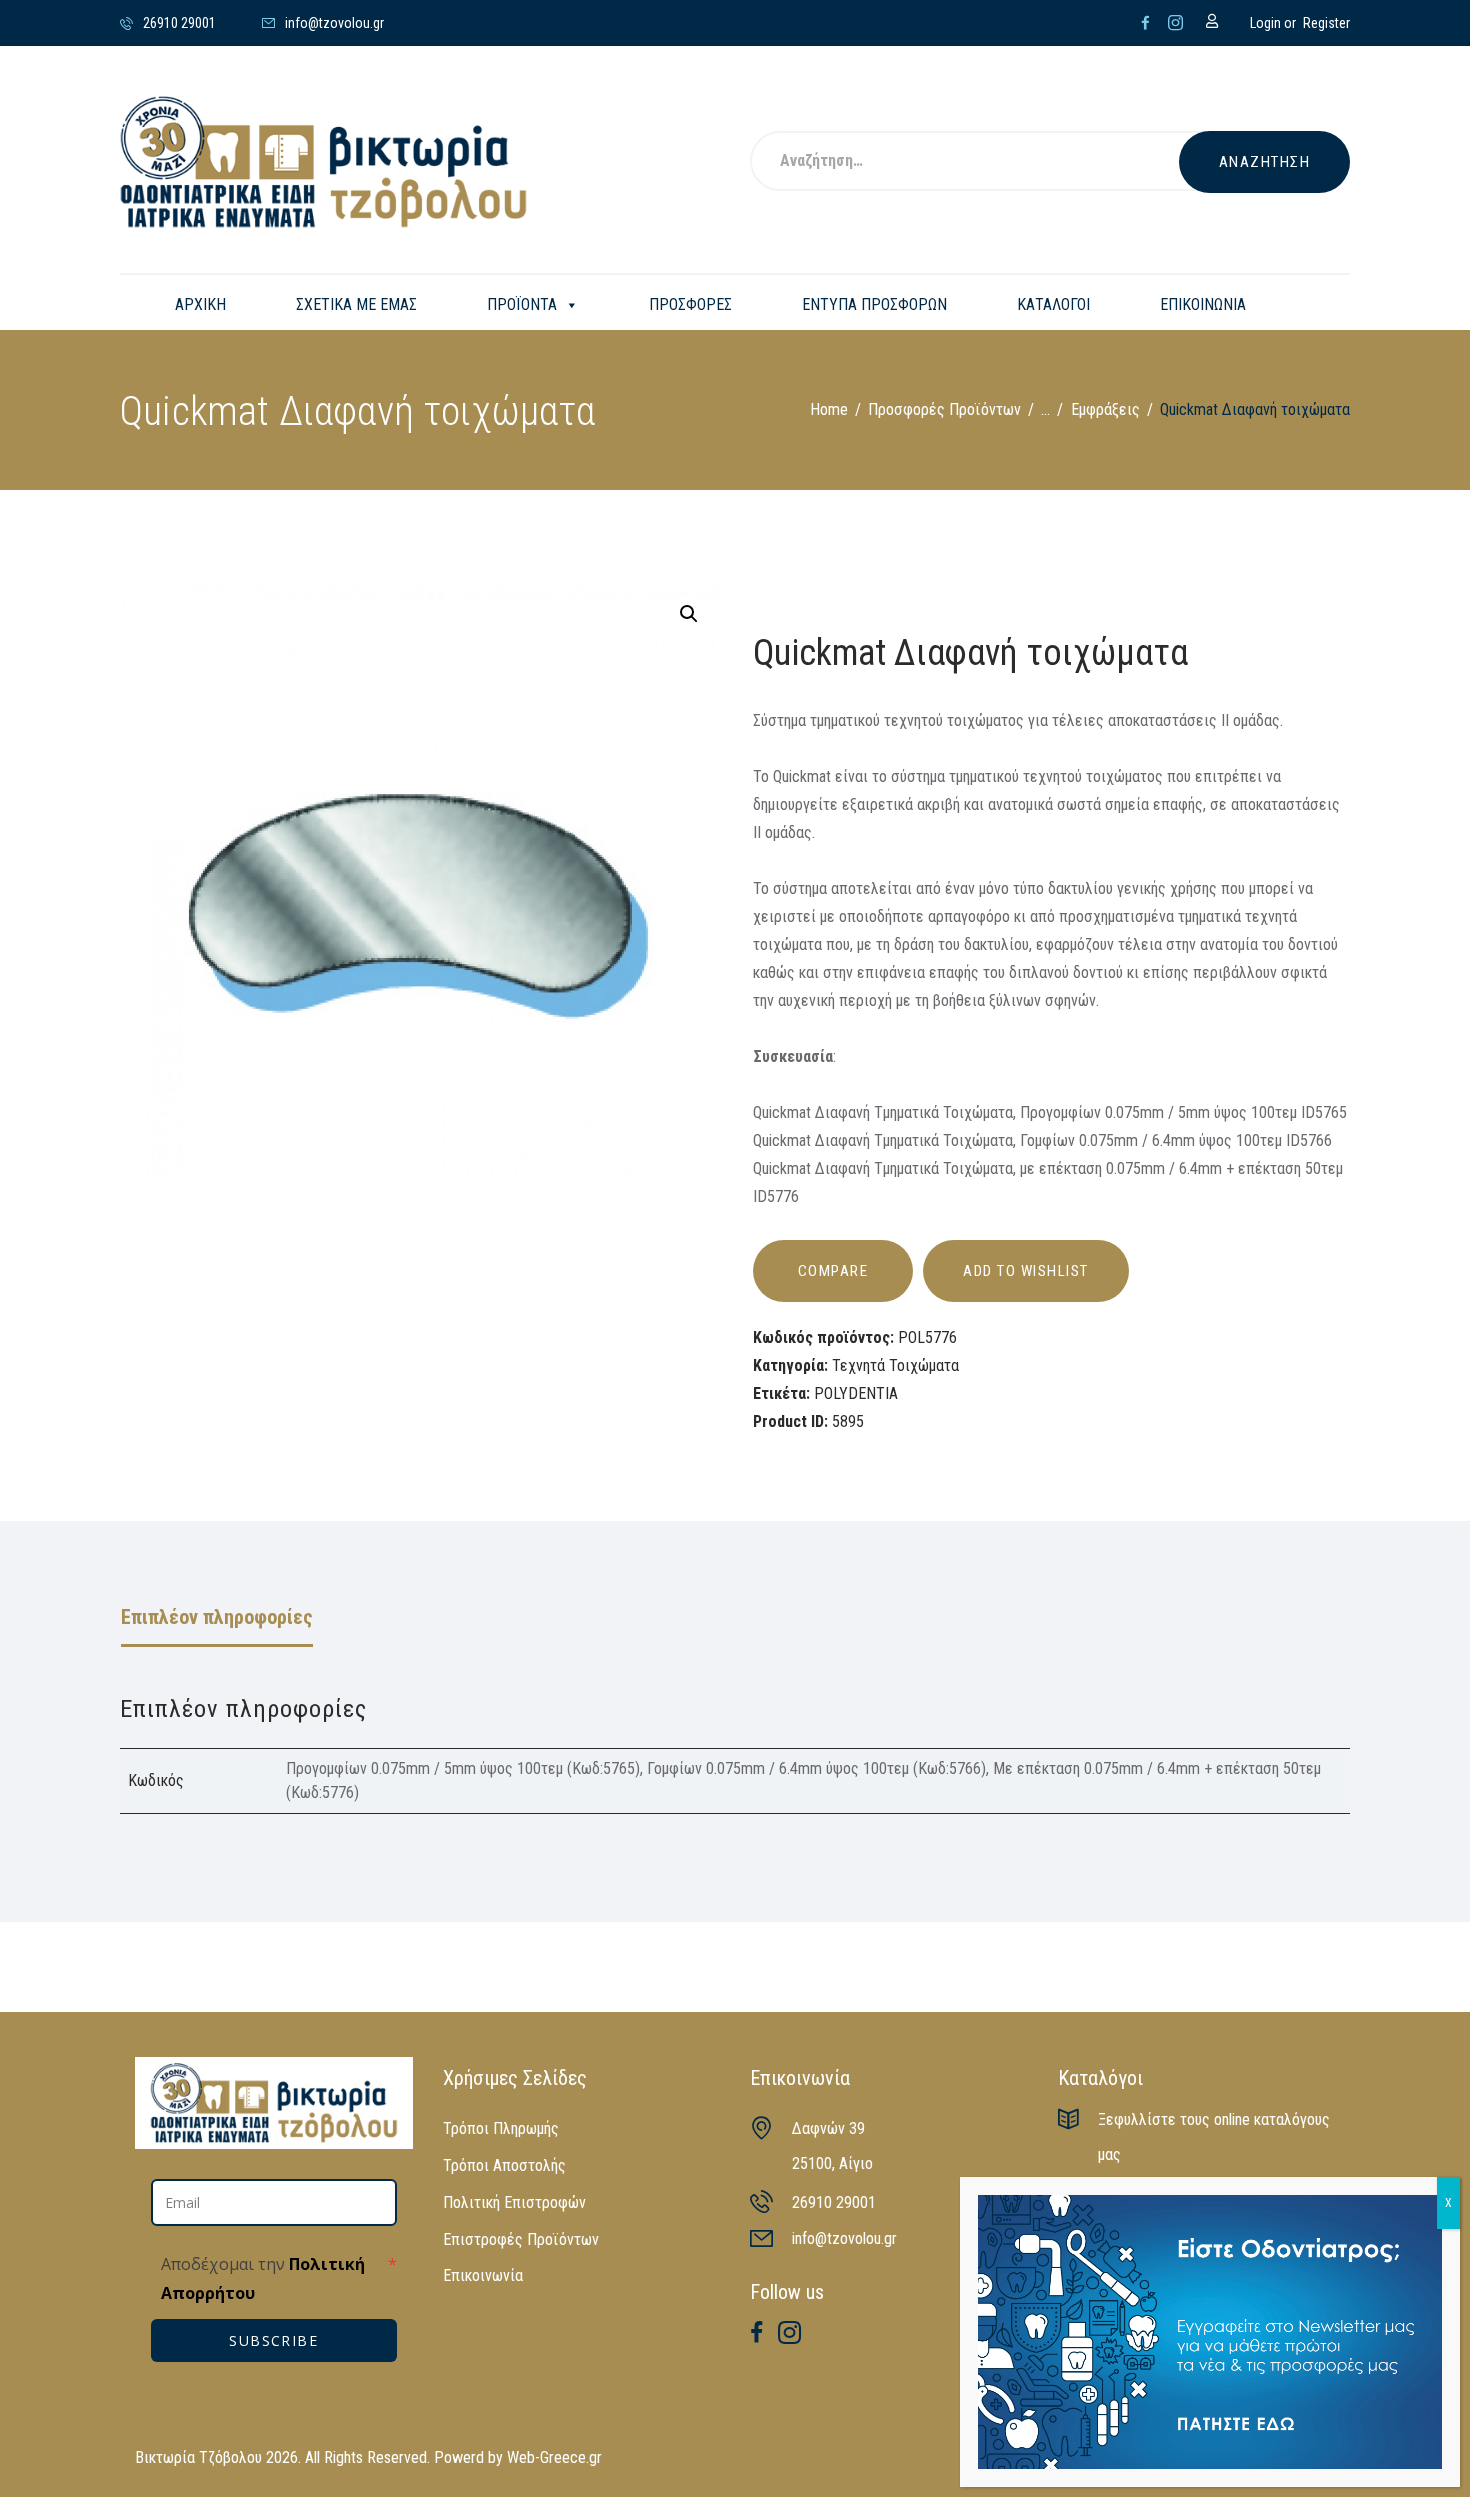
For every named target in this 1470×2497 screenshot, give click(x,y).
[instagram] (1175, 23)
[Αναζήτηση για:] (992, 162)
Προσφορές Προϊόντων (944, 409)
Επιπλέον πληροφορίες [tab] (217, 1617)
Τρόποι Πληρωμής (501, 2128)
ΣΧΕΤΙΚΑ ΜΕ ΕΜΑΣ (356, 304)
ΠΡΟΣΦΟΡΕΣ (690, 304)
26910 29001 (834, 2202)
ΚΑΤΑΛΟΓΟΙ (1053, 304)
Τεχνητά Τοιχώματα (895, 1365)
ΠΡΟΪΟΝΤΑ (522, 304)
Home (829, 409)
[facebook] (1145, 23)
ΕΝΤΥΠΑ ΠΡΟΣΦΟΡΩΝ (874, 304)
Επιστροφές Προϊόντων (521, 2239)
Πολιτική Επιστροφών (514, 2202)
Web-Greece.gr (554, 2457)
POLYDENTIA (856, 1393)
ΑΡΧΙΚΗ (200, 304)
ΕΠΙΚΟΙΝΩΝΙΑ (1203, 304)
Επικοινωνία (483, 2275)
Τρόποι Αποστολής (504, 2165)
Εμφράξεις (1105, 409)
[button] (689, 614)
